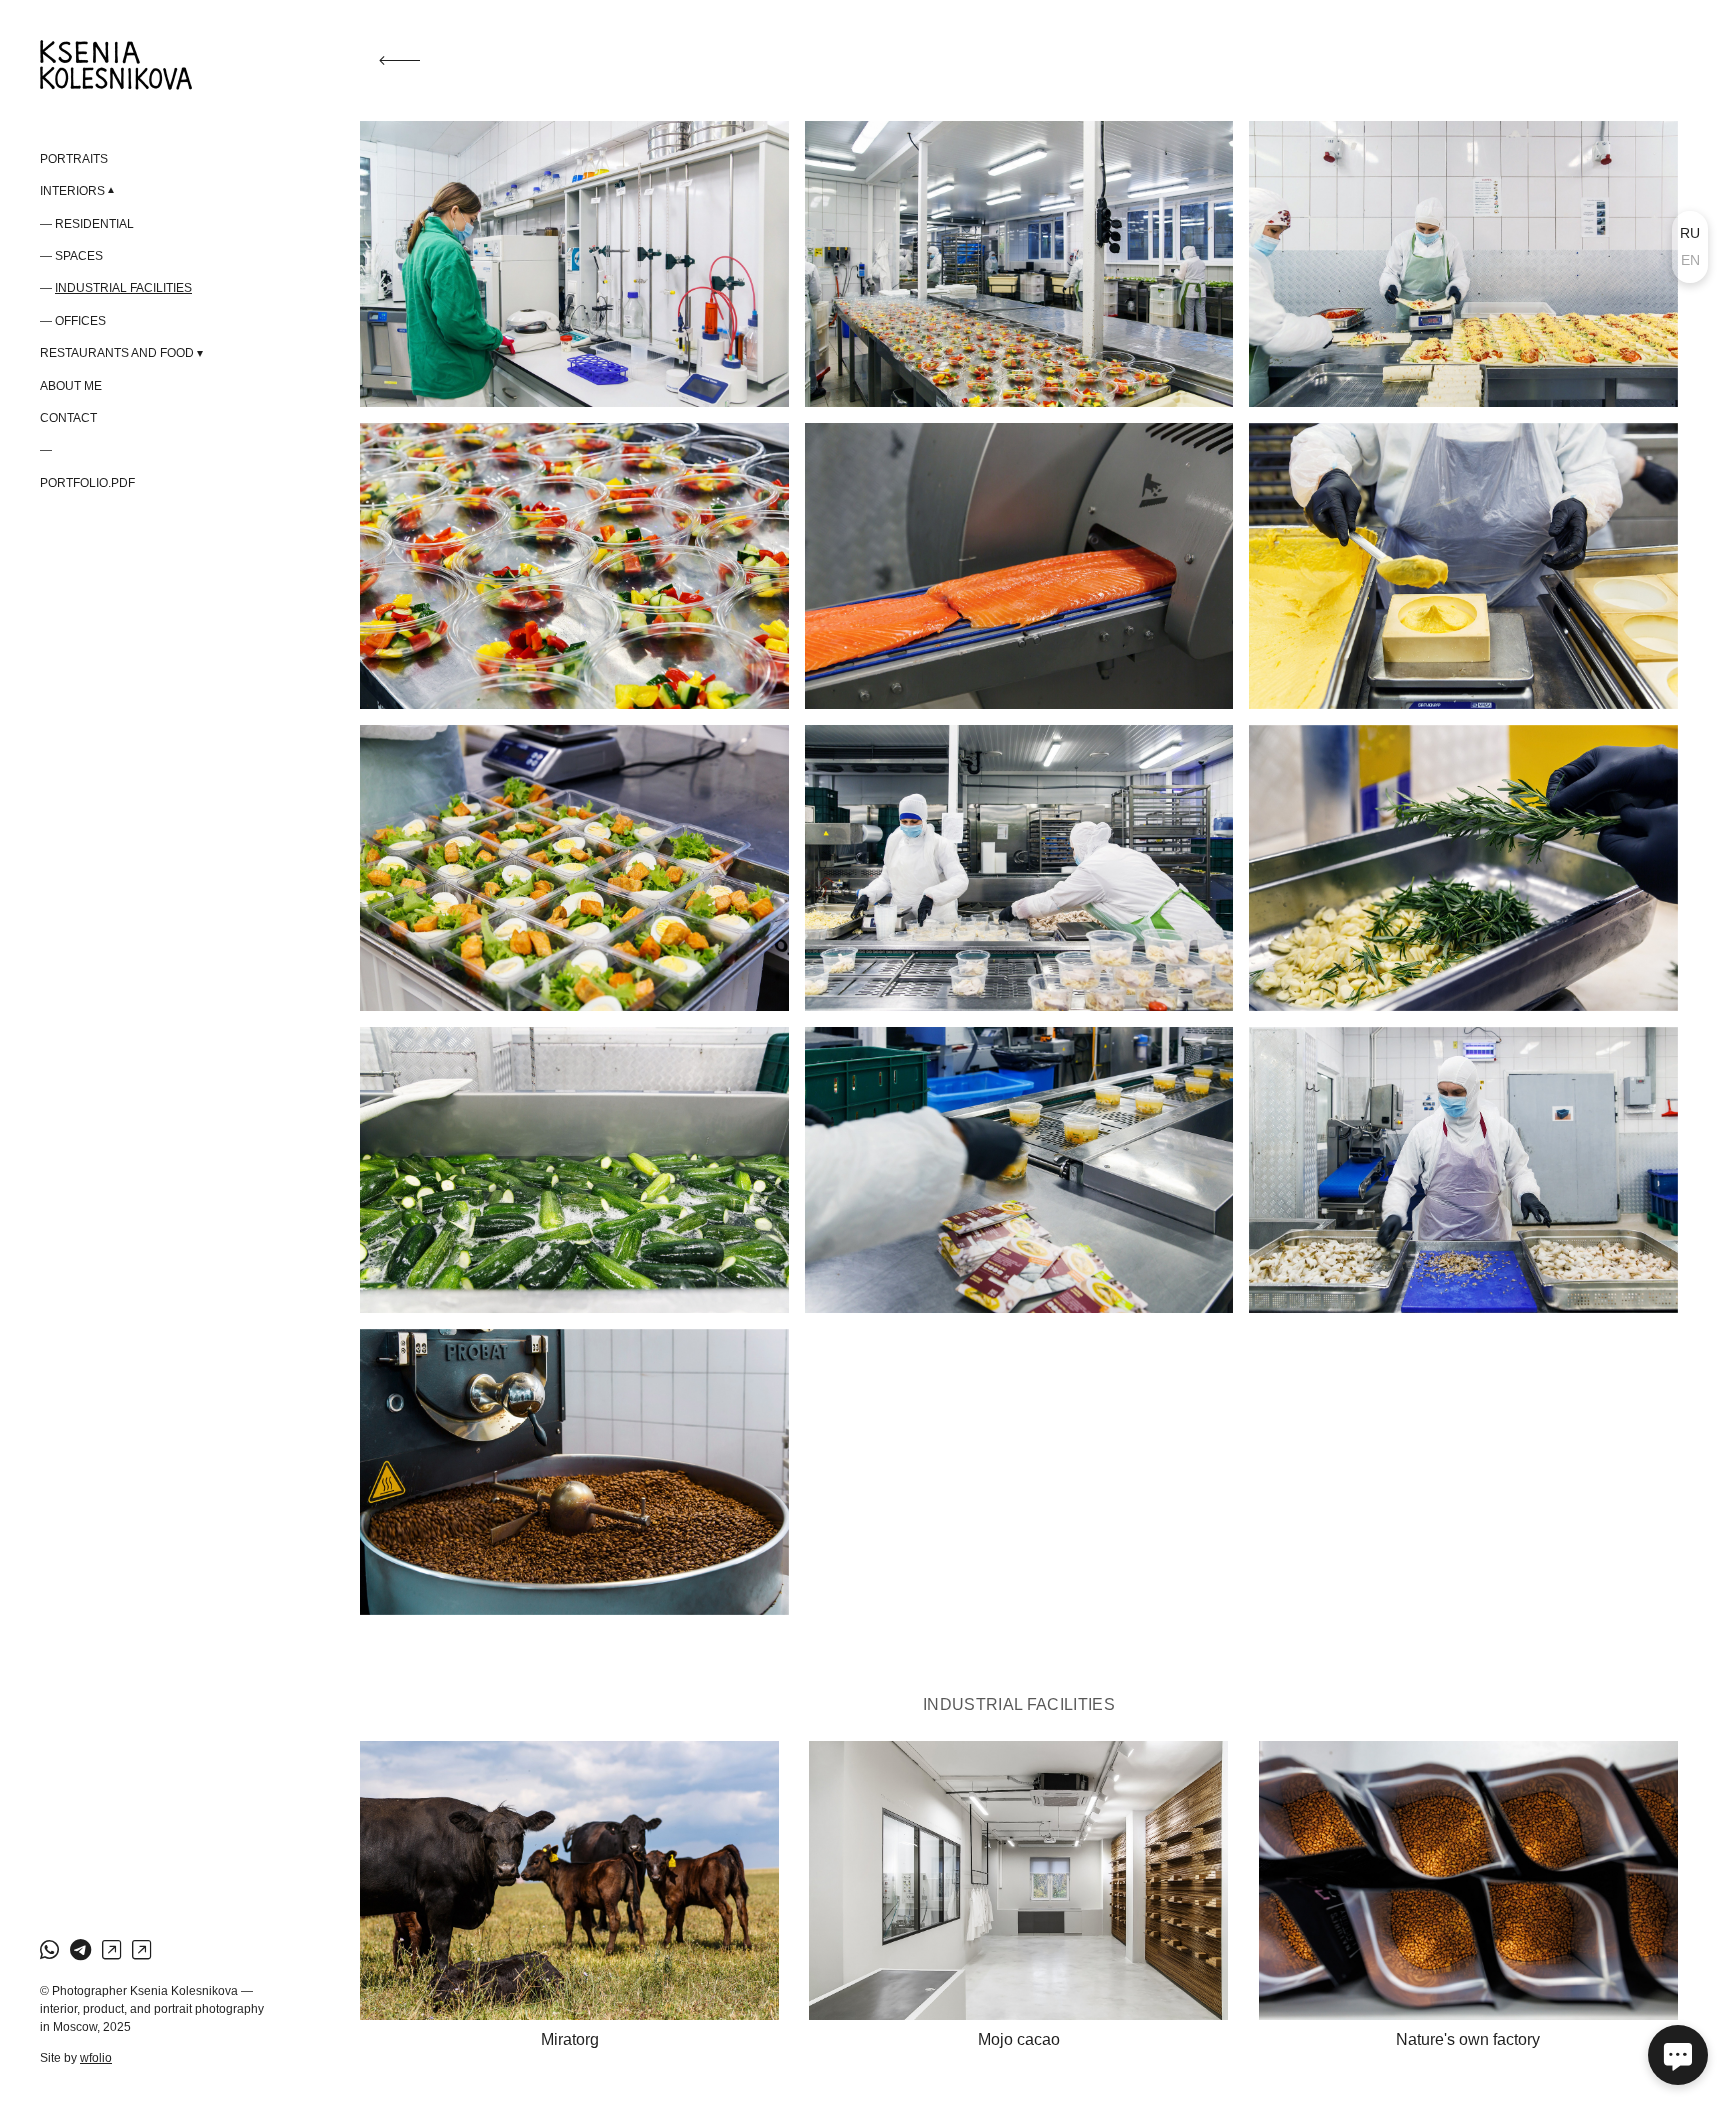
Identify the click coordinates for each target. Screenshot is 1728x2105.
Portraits (74, 159)
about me (71, 386)
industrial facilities (123, 288)
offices (80, 321)
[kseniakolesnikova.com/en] (116, 65)
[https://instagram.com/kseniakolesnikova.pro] (111, 1950)
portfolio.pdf (87, 483)
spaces (79, 256)
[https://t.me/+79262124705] (80, 1950)
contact (68, 418)
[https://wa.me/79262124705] (49, 1950)
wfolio (96, 2058)
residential (94, 224)
